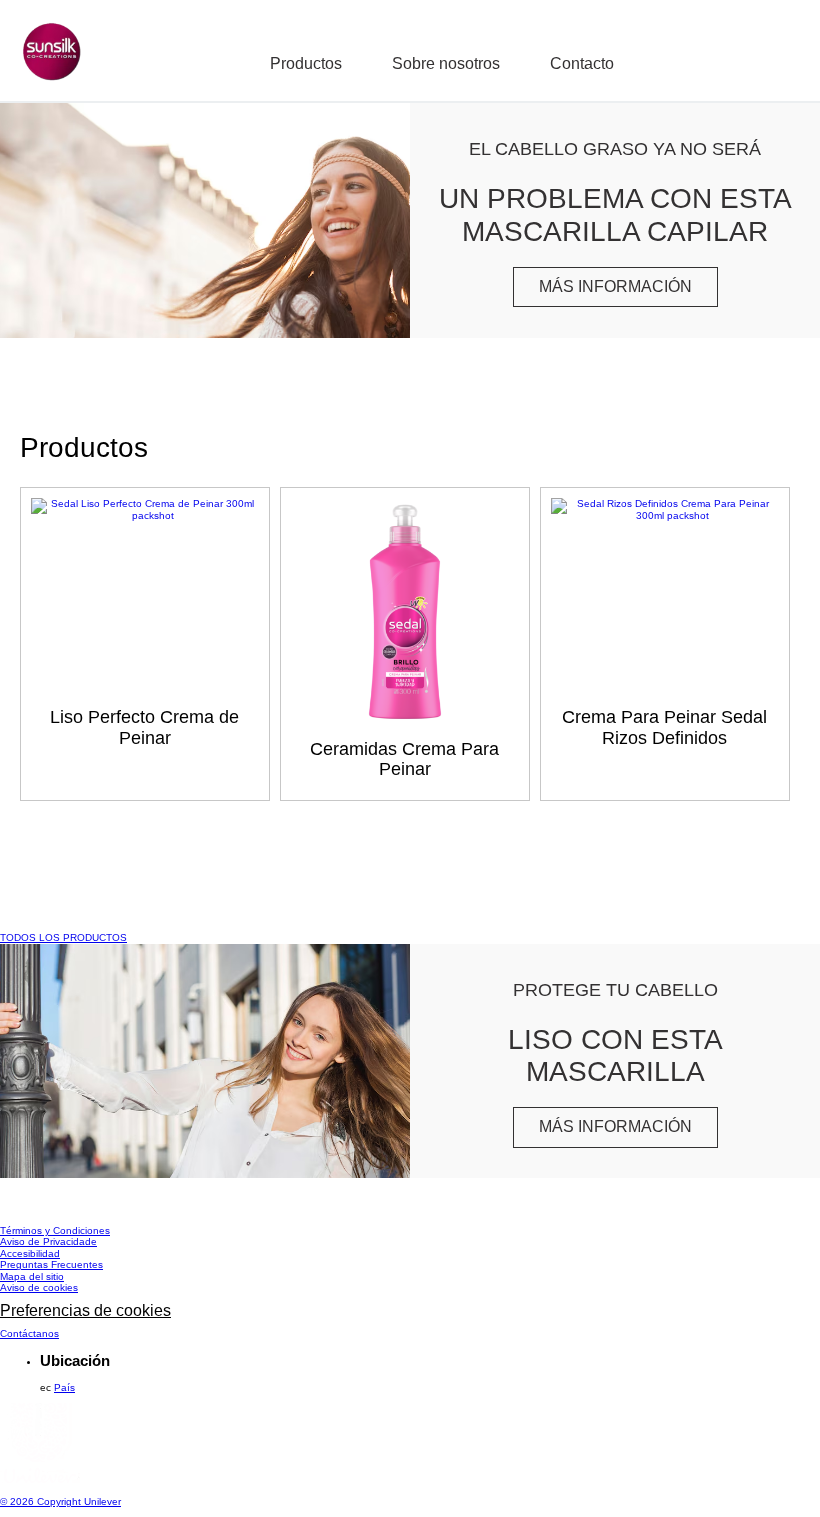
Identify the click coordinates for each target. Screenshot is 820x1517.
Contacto (582, 63)
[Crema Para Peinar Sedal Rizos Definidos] (665, 514)
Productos (306, 63)
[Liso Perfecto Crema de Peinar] (145, 514)
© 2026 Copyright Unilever (60, 1501)
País (64, 1387)
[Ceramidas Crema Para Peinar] (405, 618)
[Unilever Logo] (40, 1479)
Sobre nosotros (446, 63)
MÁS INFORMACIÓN (628, 291)
